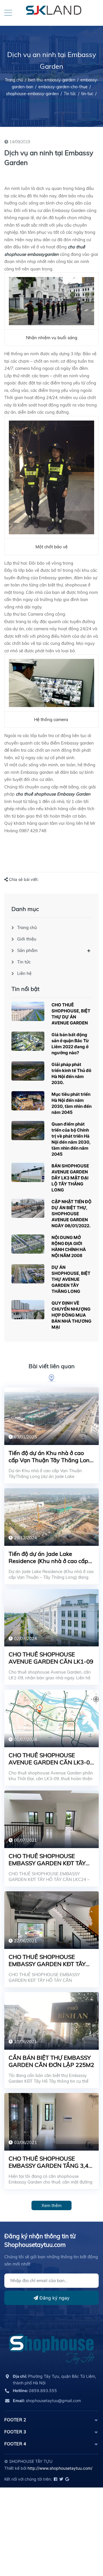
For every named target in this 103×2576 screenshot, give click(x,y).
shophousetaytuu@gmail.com (47, 2401)
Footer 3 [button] (15, 2432)
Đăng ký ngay (54, 2298)
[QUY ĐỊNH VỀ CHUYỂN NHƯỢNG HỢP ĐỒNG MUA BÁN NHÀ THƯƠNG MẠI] (28, 1310)
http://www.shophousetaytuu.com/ (60, 2468)
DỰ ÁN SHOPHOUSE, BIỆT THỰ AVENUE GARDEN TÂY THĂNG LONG (71, 1279)
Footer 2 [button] (15, 2420)
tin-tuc (87, 94)
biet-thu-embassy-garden (52, 80)
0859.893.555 (35, 2391)
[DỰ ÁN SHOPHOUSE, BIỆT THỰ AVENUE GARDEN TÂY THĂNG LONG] (28, 1274)
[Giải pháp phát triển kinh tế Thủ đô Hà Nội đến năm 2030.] (28, 1071)
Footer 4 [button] (15, 2444)
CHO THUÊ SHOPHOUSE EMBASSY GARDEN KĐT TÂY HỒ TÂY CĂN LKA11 (47, 1964)
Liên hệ (24, 973)
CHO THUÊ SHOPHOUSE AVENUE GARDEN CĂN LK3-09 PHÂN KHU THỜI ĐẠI (51, 1762)
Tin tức (70, 94)
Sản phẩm (27, 950)
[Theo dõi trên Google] (67, 2479)
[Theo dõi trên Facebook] (55, 2479)
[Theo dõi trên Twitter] (61, 2479)
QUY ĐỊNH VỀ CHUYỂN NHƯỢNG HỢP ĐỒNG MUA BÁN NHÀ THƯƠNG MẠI (71, 1315)
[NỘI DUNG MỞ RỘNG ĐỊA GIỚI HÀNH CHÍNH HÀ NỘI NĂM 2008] (28, 1244)
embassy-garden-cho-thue (63, 87)
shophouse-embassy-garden (32, 94)
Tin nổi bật (25, 989)
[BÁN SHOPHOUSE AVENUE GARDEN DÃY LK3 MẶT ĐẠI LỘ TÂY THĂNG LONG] (28, 1172)
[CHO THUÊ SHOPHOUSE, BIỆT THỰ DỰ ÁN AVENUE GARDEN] (28, 1011)
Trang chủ (27, 927)
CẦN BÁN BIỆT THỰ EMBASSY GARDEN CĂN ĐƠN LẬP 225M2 (51, 2061)
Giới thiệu (27, 939)
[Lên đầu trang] (84, 2546)
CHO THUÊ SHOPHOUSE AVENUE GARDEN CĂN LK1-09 (51, 1658)
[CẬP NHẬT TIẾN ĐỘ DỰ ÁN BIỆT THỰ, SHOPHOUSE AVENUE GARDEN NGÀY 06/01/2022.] (28, 1208)
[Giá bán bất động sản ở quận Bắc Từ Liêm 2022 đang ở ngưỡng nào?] (28, 1041)
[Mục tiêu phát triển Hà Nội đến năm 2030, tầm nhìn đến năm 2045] (28, 1101)
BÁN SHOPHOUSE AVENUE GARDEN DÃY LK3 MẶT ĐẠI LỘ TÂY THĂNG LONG (70, 1178)
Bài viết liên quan (52, 1366)
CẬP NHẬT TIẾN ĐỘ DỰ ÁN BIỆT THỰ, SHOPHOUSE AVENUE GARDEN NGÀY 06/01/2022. (72, 1214)
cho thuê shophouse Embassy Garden (53, 794)
